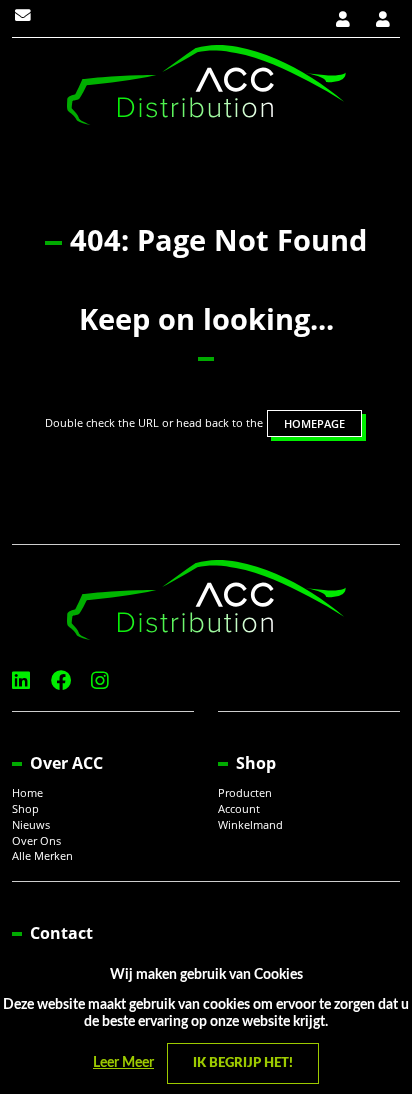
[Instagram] (100, 680)
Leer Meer (123, 1063)
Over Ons (36, 841)
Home (27, 793)
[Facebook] (61, 680)
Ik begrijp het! (243, 1063)
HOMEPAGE (314, 423)
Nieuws (31, 825)
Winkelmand (250, 825)
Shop (25, 809)
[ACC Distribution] (206, 83)
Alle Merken (42, 856)
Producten (245, 793)
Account (239, 809)
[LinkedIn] (21, 680)
